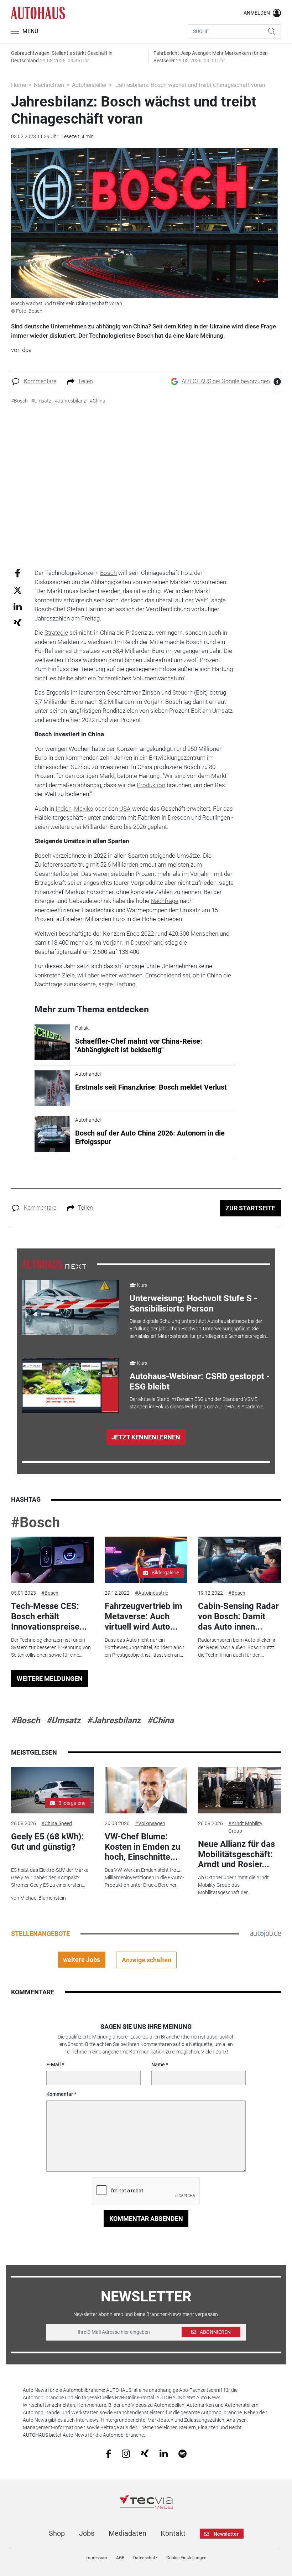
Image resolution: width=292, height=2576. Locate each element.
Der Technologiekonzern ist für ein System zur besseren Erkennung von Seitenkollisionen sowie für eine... (51, 1647)
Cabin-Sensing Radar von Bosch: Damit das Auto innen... (238, 1616)
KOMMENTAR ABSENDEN (146, 2219)
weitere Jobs (82, 1960)
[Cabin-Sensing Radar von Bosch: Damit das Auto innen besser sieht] (239, 1560)
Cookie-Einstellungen (186, 2558)
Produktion (151, 785)
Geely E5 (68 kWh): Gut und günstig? (47, 1842)
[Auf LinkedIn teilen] (18, 606)
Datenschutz (145, 2558)
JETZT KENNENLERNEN (146, 1437)
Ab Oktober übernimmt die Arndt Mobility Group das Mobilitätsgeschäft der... (233, 1885)
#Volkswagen (150, 1823)
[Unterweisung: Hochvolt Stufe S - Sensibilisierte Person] (71, 1307)
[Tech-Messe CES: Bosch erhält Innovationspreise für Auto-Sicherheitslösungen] (52, 1560)
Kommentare (40, 381)
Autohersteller (89, 85)
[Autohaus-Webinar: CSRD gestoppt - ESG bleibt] (71, 1385)
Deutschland (147, 942)
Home (19, 85)
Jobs (87, 2533)
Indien (64, 809)
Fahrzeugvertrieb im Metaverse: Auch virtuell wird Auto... (144, 1616)
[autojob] (265, 1933)
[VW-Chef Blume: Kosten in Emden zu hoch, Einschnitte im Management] (146, 1790)
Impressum (96, 2558)
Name (158, 2065)
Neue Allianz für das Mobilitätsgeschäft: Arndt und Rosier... (236, 1854)
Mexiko (84, 809)
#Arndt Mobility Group (245, 1827)
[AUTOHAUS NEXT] (54, 1264)
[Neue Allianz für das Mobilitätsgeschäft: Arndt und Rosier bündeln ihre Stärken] (239, 1790)
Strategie (56, 633)
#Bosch (35, 1523)
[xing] (145, 2453)
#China (160, 1720)
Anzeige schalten (147, 1960)
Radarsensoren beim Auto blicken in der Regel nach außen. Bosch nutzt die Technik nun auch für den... (237, 1647)
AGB (120, 2558)
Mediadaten (127, 2533)
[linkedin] (164, 2453)
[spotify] (182, 2453)
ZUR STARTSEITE (250, 1208)
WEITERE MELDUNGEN (50, 1679)
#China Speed (57, 1823)
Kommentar (60, 2094)
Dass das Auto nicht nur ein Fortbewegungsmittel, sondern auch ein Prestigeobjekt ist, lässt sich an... (145, 1647)
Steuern (182, 692)
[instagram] (126, 2453)
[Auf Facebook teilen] (18, 573)
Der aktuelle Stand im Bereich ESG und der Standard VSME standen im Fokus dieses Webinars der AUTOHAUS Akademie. (197, 1403)
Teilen (85, 381)
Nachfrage (165, 901)
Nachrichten (49, 85)
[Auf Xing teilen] (18, 622)
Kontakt (173, 2533)
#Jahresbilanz (114, 1720)
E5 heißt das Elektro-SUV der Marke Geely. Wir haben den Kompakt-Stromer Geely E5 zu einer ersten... (50, 1878)
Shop (57, 2533)
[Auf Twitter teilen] (18, 590)
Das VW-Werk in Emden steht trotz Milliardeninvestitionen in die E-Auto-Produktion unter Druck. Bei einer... (144, 1878)
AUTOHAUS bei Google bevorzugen (226, 381)
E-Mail (54, 2065)
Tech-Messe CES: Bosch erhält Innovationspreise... (49, 1616)
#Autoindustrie (152, 1593)
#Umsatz (63, 1720)
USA (125, 809)
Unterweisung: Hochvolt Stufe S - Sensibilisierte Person (193, 1303)
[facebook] (108, 2453)
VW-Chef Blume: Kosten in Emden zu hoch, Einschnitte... (142, 1847)
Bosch (108, 573)
